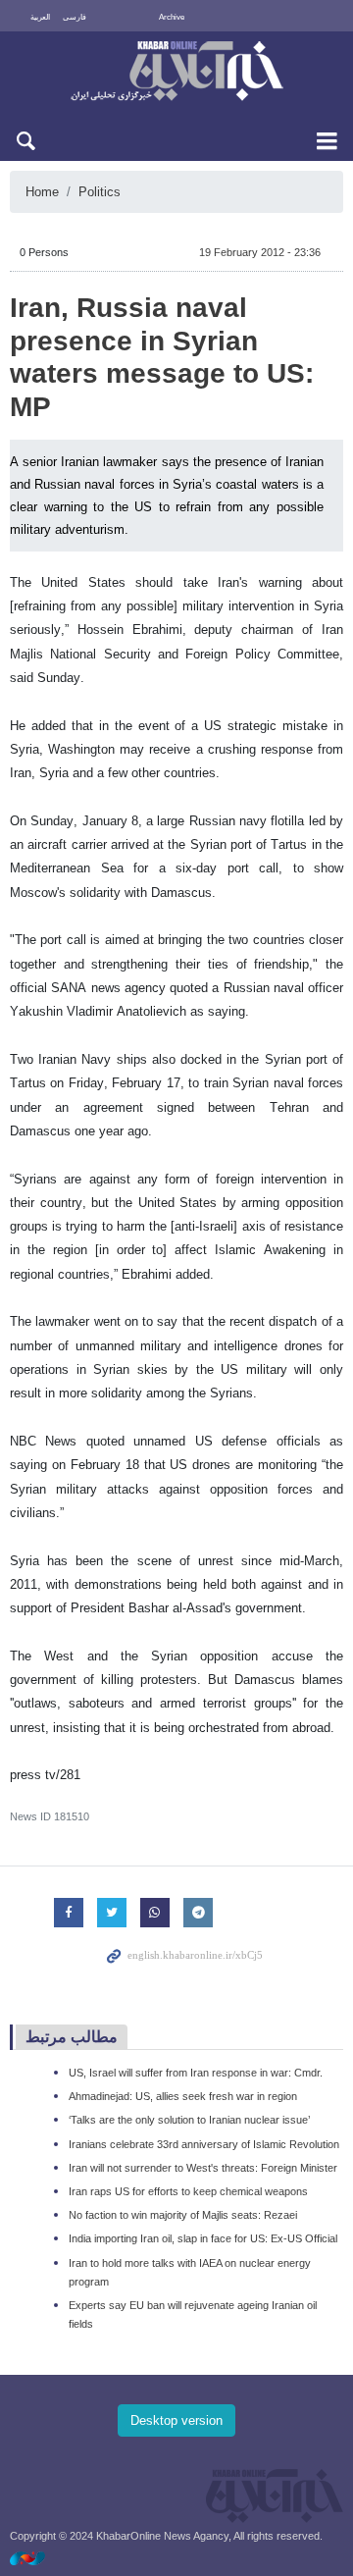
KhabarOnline (176, 73)
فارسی (75, 17)
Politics (100, 192)
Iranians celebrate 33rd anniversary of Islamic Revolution (204, 2144)
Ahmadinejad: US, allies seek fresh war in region (183, 2096)
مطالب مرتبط (72, 2037)
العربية (40, 17)
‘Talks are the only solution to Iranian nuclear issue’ (189, 2120)
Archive (172, 17)
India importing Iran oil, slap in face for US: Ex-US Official (203, 2238)
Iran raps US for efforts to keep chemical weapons (188, 2191)
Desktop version (176, 2420)
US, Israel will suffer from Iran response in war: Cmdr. (196, 2073)
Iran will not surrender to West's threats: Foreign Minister (203, 2168)
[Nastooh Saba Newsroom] (37, 2558)
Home (42, 192)
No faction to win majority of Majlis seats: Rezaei (183, 2215)
